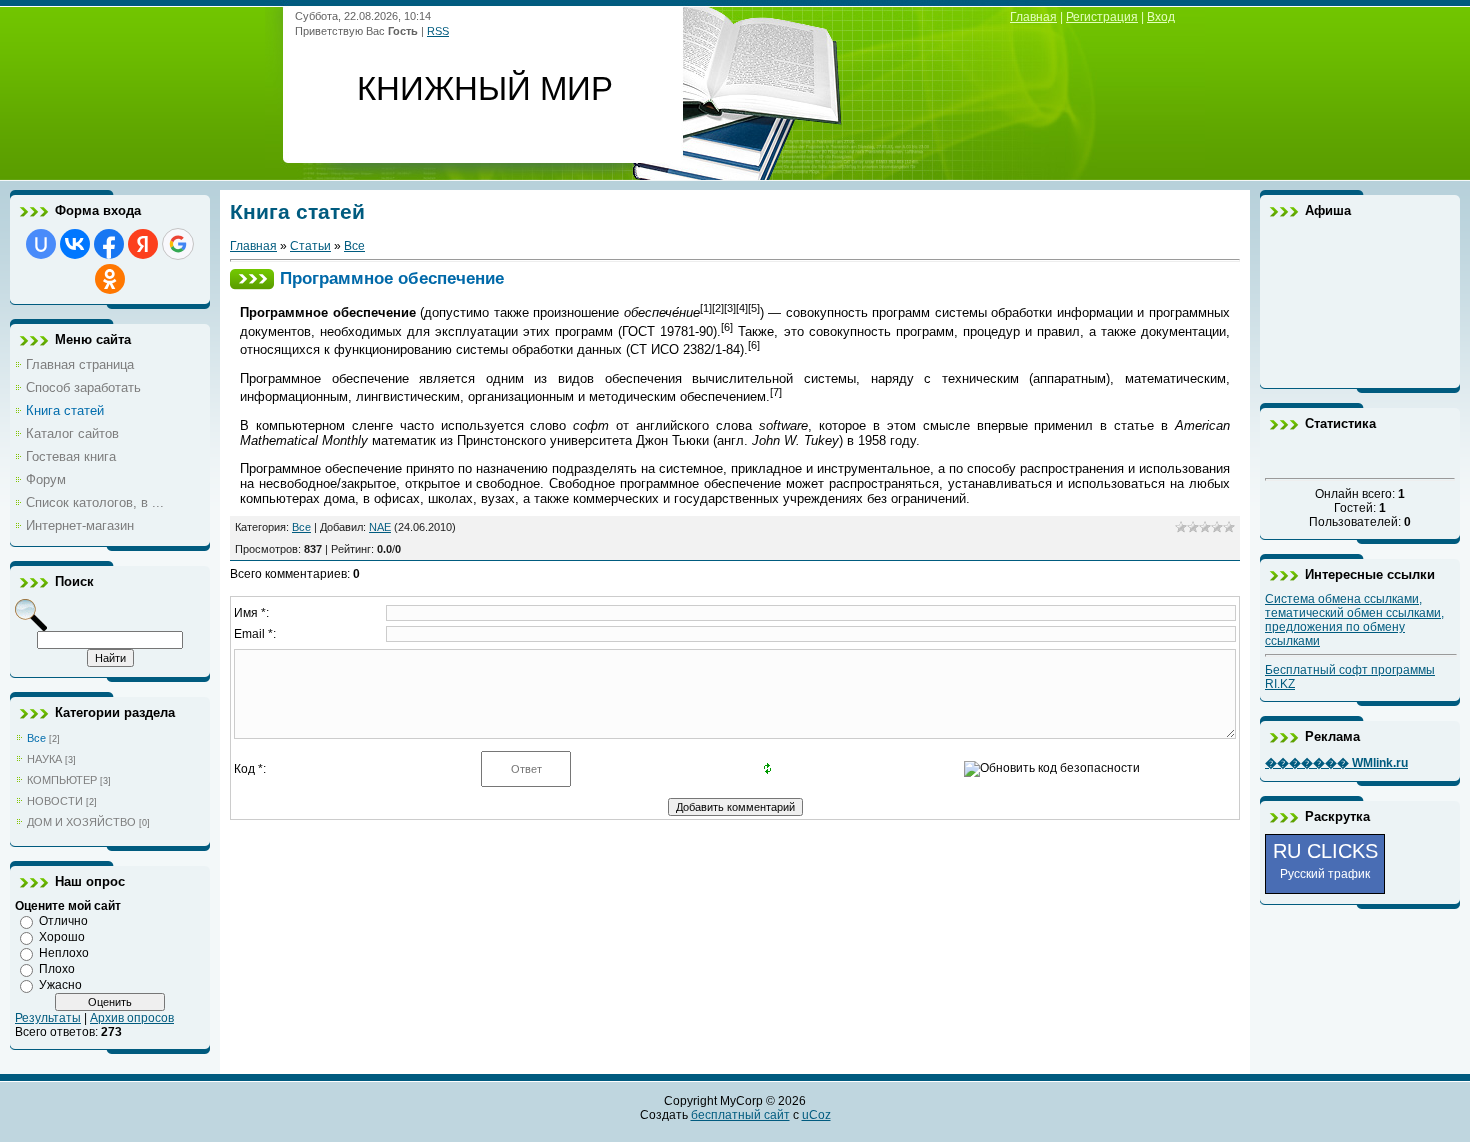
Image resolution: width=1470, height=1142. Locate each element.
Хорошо (62, 937)
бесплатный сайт (740, 1115)
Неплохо (64, 953)
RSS (438, 31)
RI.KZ (1280, 684)
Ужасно (60, 985)
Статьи (310, 246)
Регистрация (1102, 17)
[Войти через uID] (41, 244)
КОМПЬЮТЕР (62, 780)
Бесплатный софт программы (1350, 670)
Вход (1161, 17)
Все (36, 738)
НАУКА (44, 759)
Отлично (63, 921)
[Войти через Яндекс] (143, 244)
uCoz (816, 1115)
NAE (380, 527)
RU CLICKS (1325, 860)
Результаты (48, 1018)
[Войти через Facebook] (109, 244)
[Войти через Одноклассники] (110, 279)
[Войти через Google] (178, 244)
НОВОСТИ (55, 801)
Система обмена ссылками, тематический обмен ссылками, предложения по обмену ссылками (1354, 620)
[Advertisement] (1360, 303)
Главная (1033, 17)
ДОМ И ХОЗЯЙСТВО (81, 822)
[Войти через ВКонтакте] (75, 244)
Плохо (57, 969)
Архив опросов (132, 1018)
